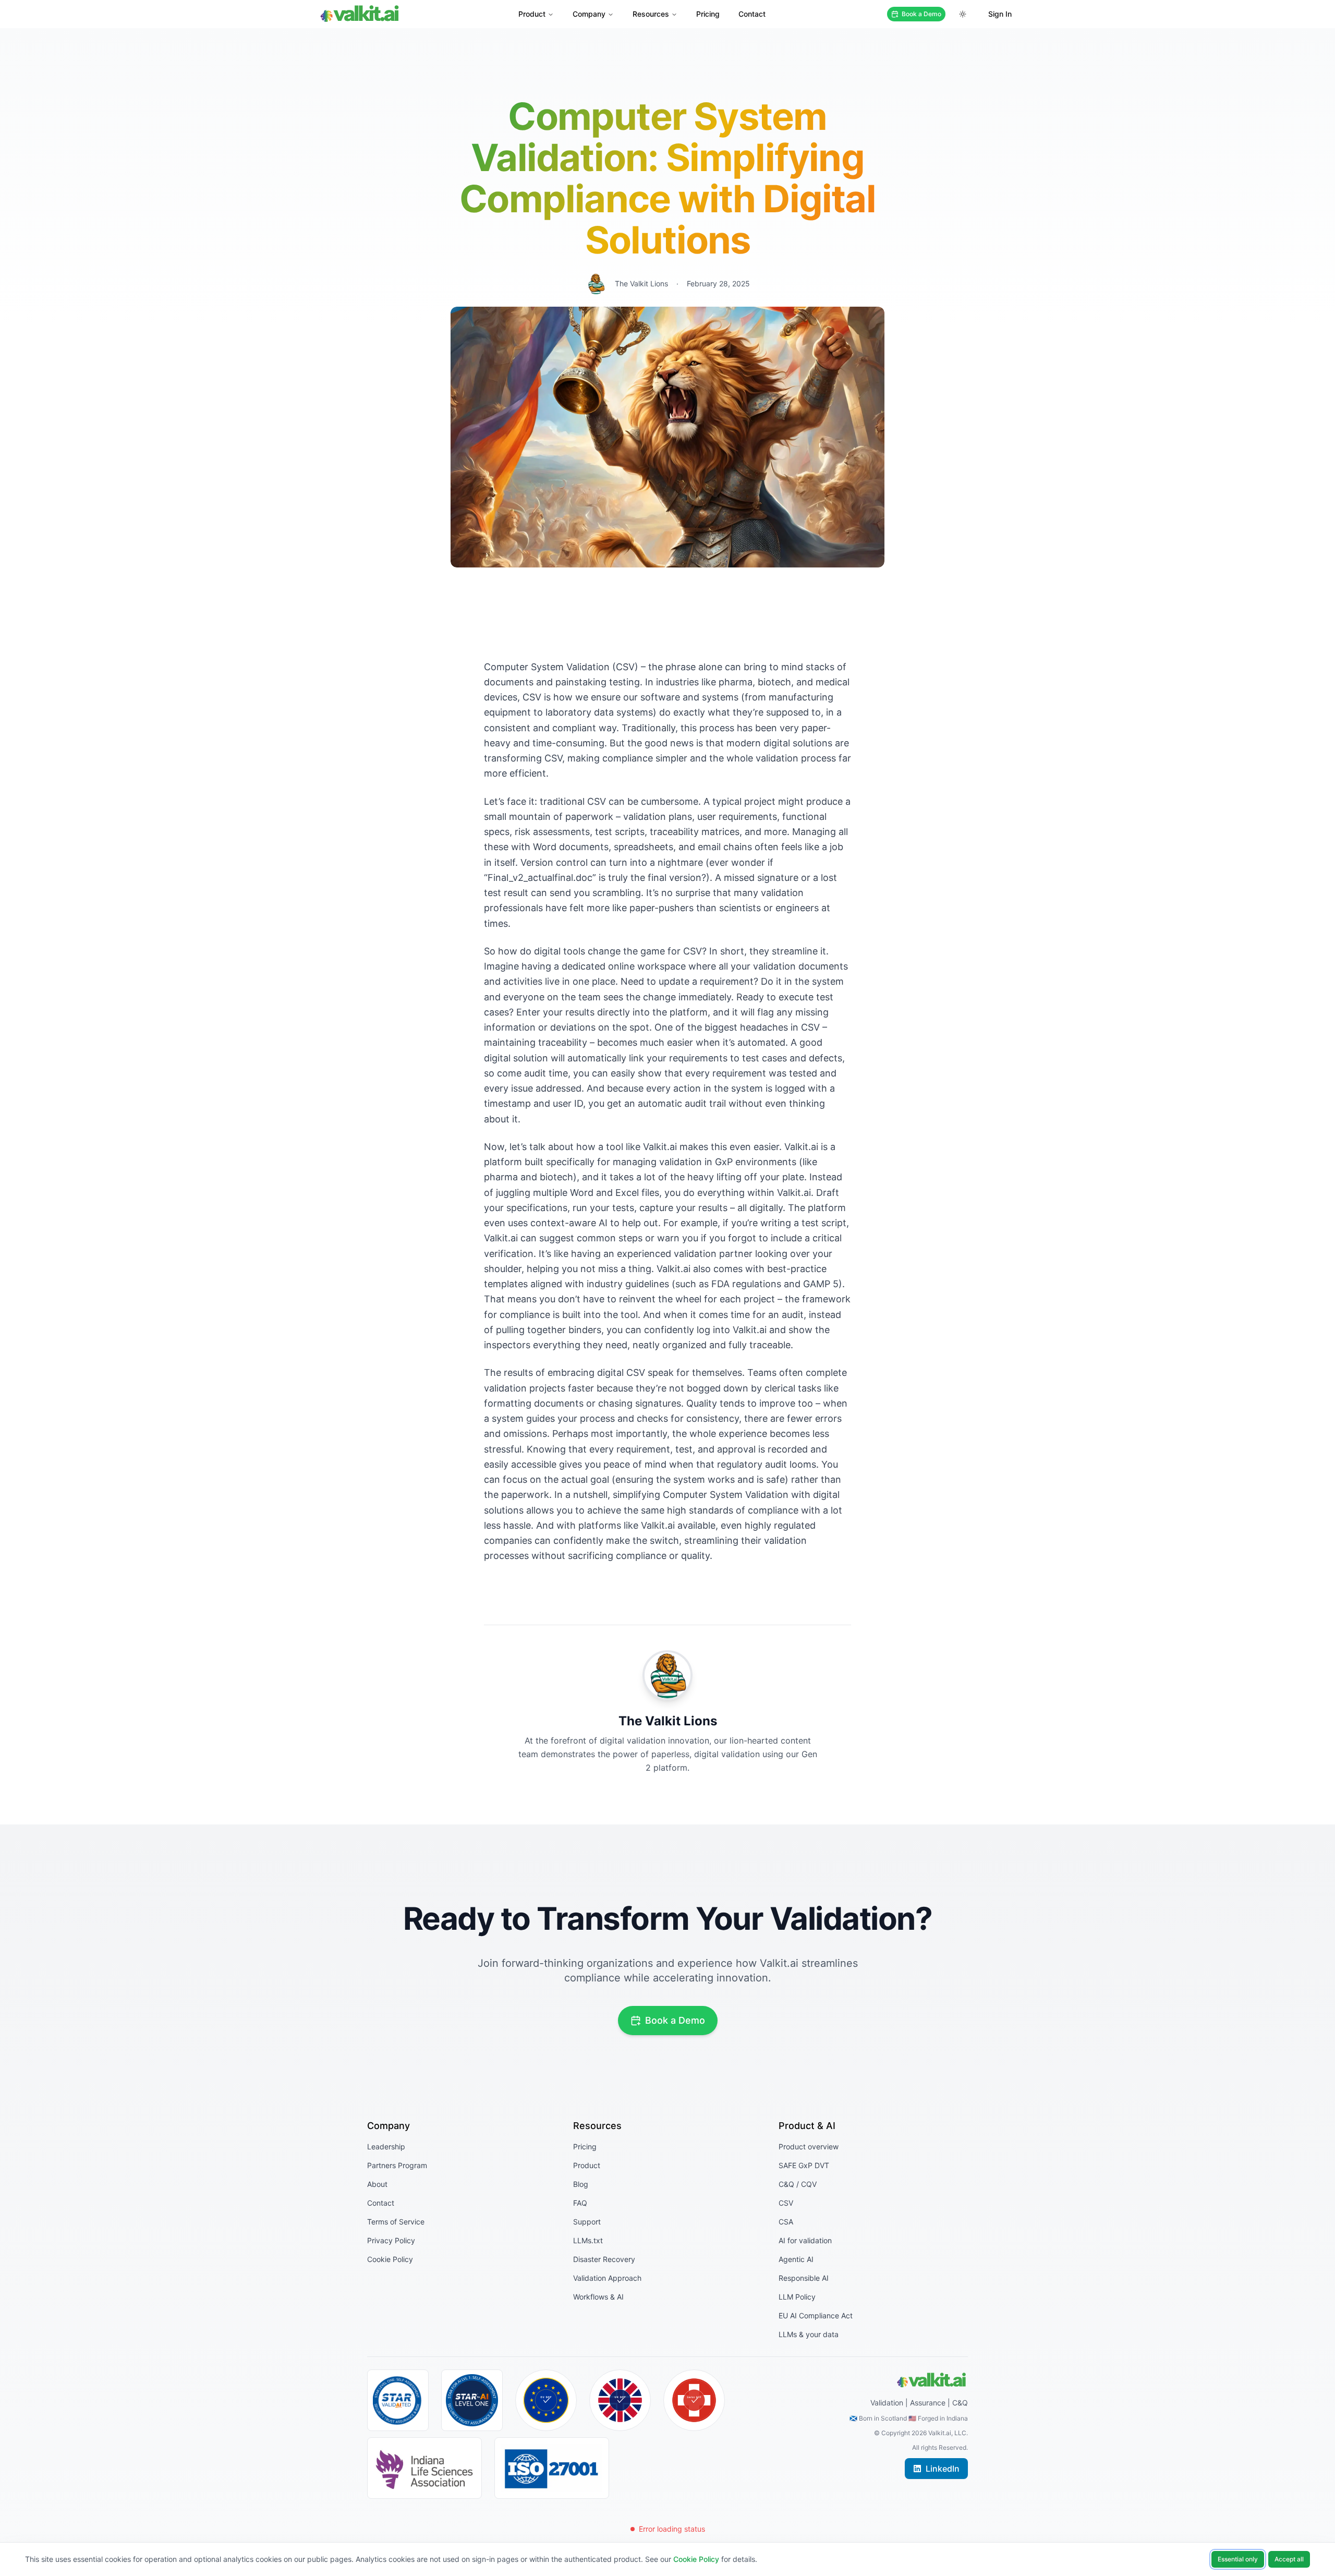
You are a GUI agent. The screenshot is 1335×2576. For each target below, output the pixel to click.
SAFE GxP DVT (804, 2165)
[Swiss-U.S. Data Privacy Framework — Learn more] (694, 2400)
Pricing (708, 14)
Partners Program (397, 2165)
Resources (651, 14)
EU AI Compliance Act (816, 2315)
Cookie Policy (390, 2259)
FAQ (580, 2203)
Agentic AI (796, 2259)
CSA (786, 2222)
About (377, 2184)
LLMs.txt (588, 2240)
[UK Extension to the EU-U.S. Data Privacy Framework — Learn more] (620, 2400)
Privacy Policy (391, 2240)
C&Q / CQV (798, 2184)
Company (589, 14)
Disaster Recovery (604, 2259)
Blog (581, 2184)
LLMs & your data (809, 2334)
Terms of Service (396, 2222)
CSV (786, 2203)
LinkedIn (943, 2469)
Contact (752, 14)
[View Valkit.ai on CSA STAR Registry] (398, 2400)
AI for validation (805, 2240)
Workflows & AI (598, 2297)
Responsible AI (804, 2278)
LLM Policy (797, 2297)
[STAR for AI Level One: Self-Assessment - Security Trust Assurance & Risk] (472, 2400)
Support (587, 2222)
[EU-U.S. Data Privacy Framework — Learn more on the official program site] (546, 2400)
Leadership (386, 2146)
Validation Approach (607, 2278)
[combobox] (963, 14)
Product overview (809, 2146)
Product (532, 14)
